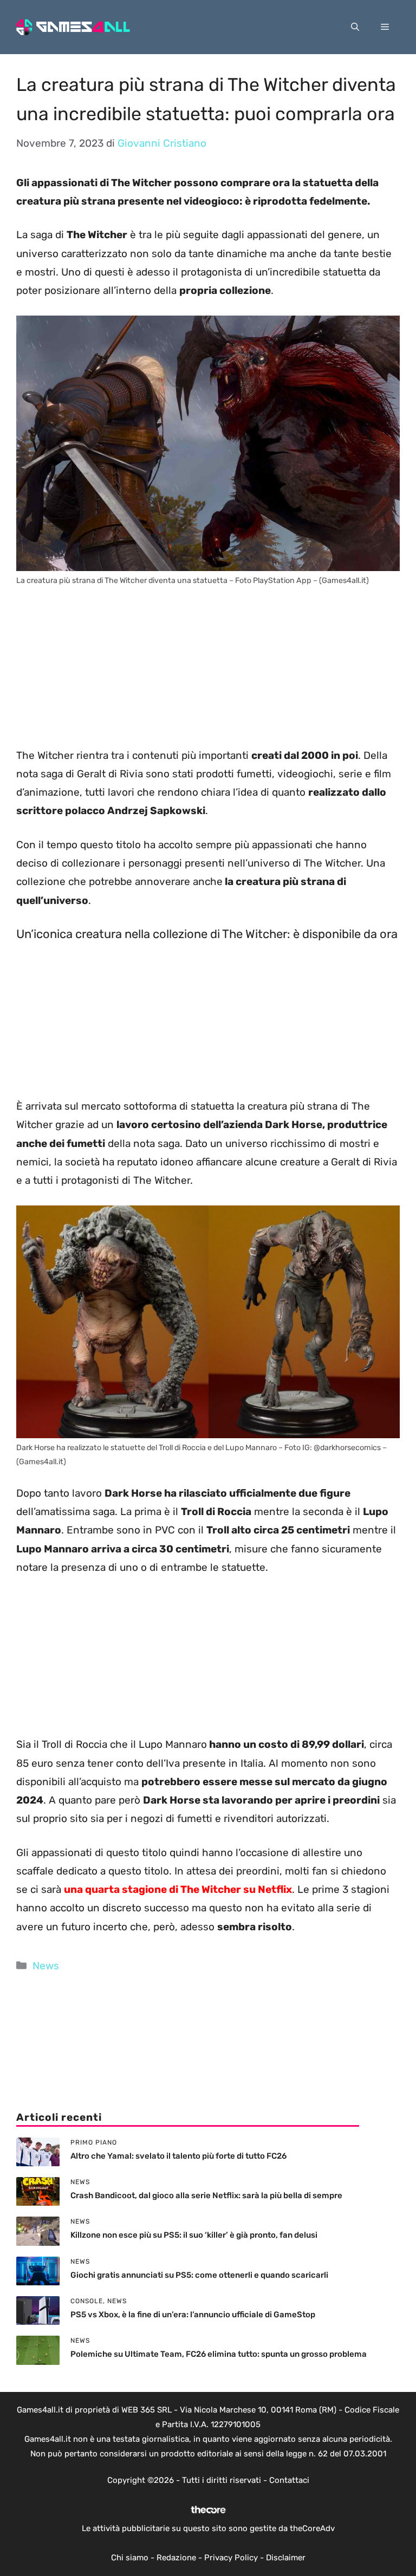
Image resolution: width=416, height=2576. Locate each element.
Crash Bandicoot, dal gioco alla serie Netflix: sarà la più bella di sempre (206, 2195)
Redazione (176, 2558)
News (46, 1966)
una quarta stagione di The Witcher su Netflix (178, 1889)
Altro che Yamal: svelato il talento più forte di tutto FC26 (178, 2156)
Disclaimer (286, 2558)
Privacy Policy (231, 2558)
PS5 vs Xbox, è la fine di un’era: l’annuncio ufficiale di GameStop (193, 2315)
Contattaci (289, 2480)
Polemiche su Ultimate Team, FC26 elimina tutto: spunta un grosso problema (219, 2354)
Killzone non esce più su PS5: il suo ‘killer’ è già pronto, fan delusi (194, 2235)
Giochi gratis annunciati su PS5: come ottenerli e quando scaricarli (199, 2275)
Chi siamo (130, 2558)
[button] (355, 27)
